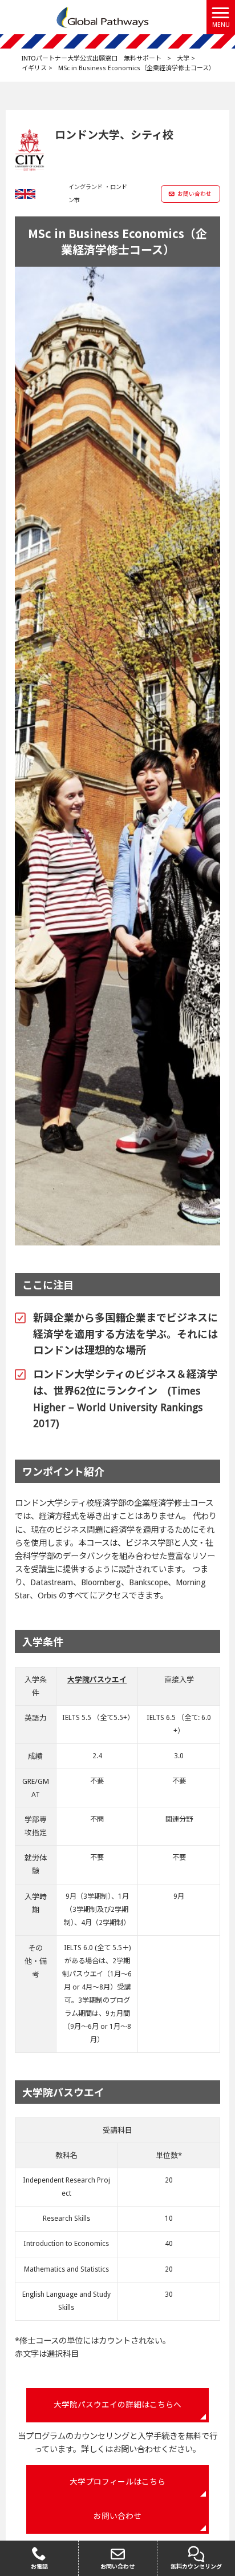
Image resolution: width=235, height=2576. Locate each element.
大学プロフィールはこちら (117, 2482)
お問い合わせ (195, 194)
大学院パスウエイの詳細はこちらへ (117, 2405)
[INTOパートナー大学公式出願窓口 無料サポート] (103, 17)
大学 (183, 59)
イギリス (34, 68)
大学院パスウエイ (97, 1680)
